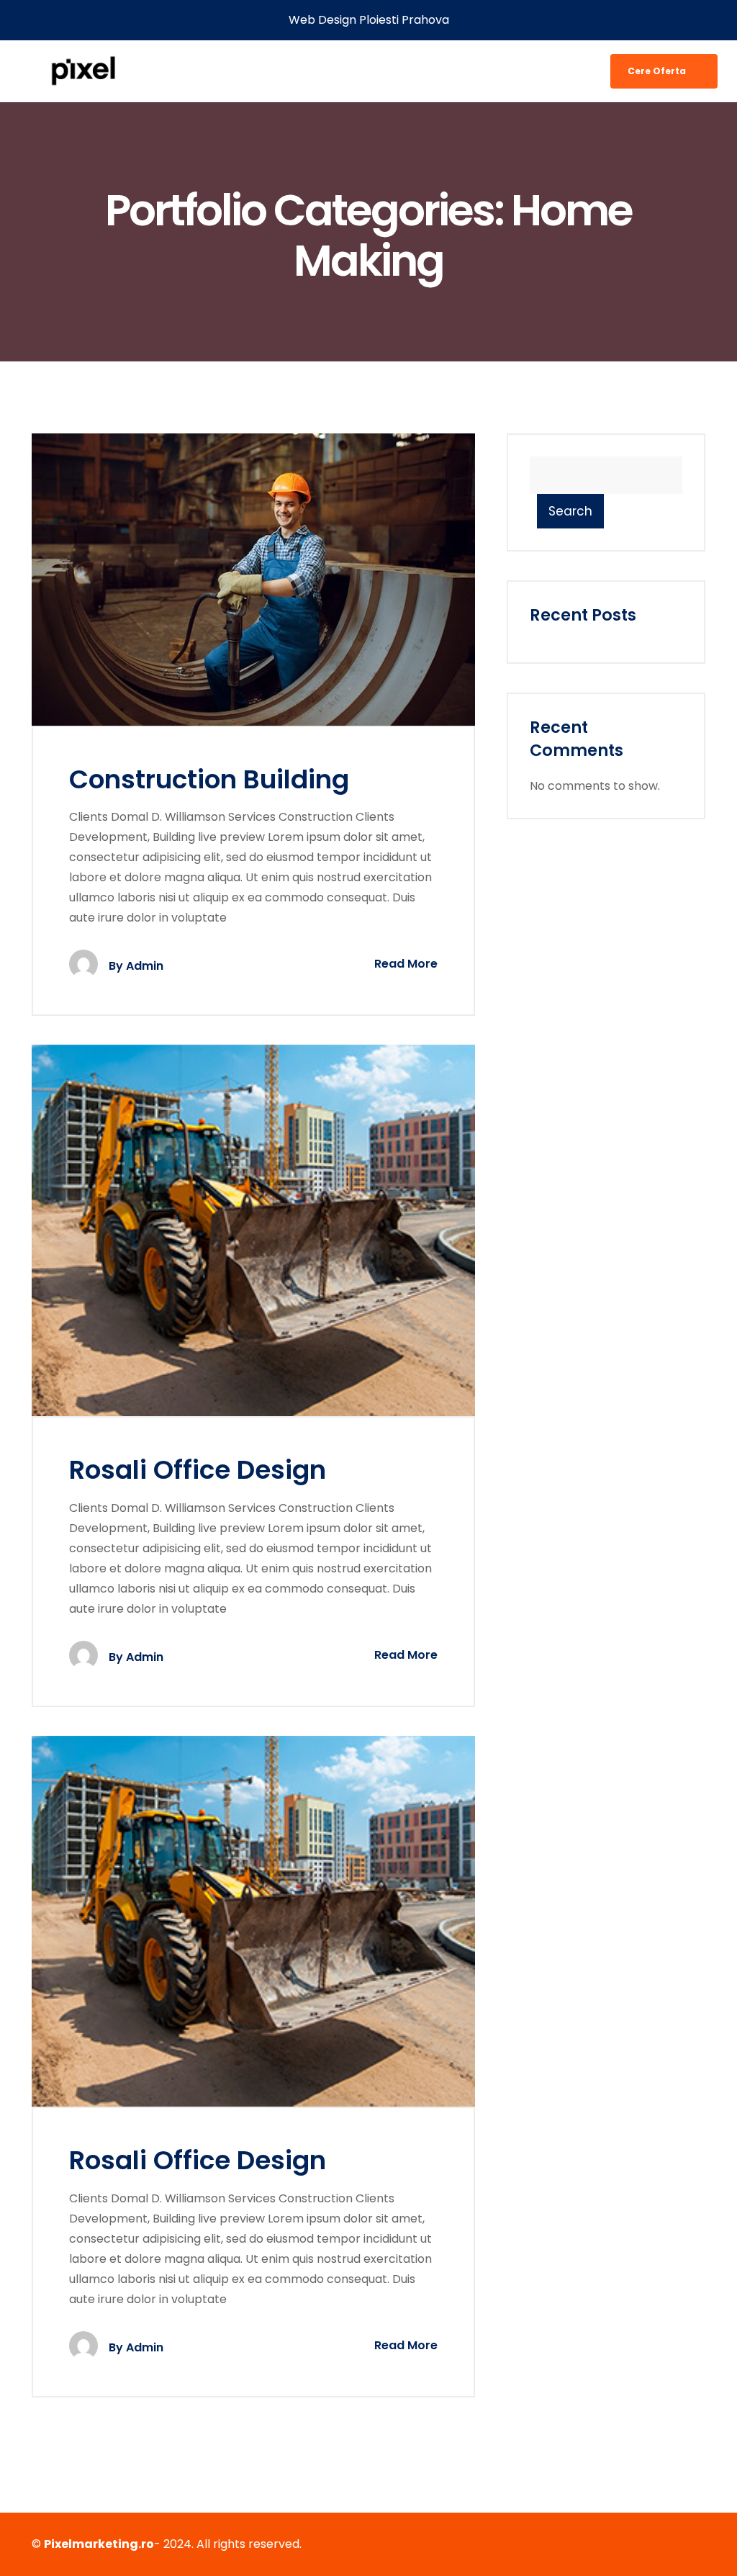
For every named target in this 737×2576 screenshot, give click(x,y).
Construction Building (209, 779)
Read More (404, 964)
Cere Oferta (658, 71)
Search (570, 511)
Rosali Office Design (198, 1470)
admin (145, 966)
